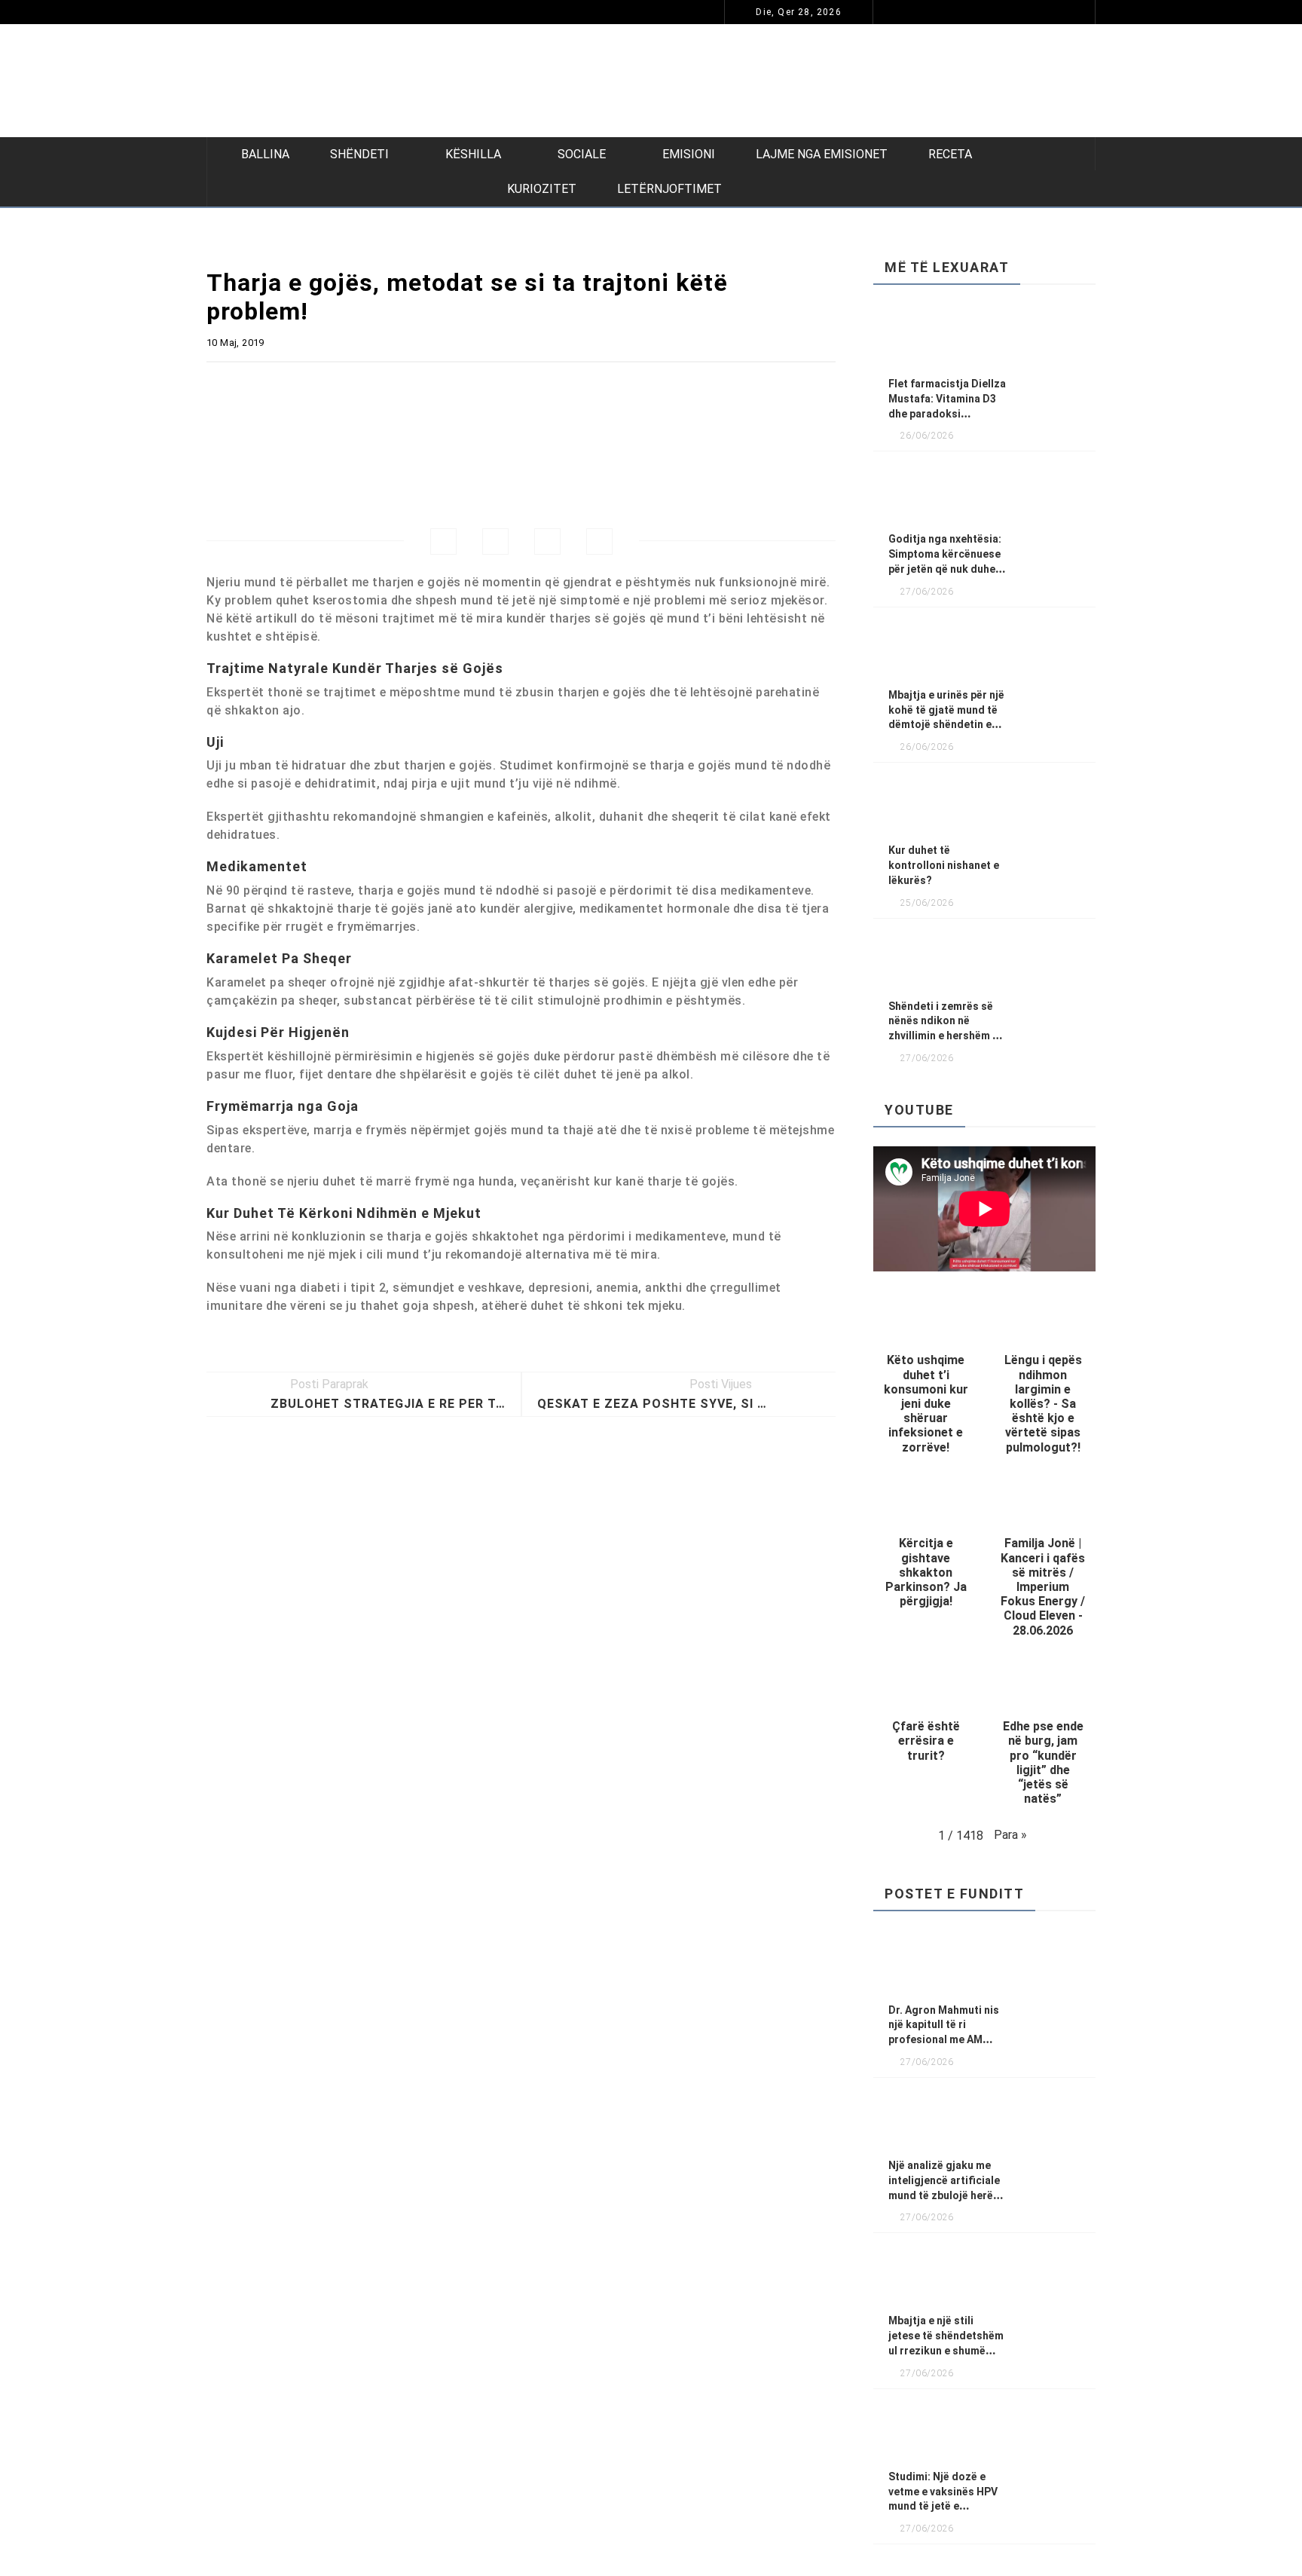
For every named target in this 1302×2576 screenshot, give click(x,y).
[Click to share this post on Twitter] (495, 542)
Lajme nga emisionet (822, 154)
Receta (950, 154)
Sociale (582, 154)
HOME (559, 12)
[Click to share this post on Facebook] (443, 542)
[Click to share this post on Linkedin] (599, 542)
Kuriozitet (542, 189)
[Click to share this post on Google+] (547, 542)
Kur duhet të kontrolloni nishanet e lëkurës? (944, 865)
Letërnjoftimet (669, 189)
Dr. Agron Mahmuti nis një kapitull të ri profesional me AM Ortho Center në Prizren (252, 12)
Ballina (265, 154)
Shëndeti (359, 154)
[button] (926, 1378)
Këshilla (473, 154)
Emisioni (689, 154)
